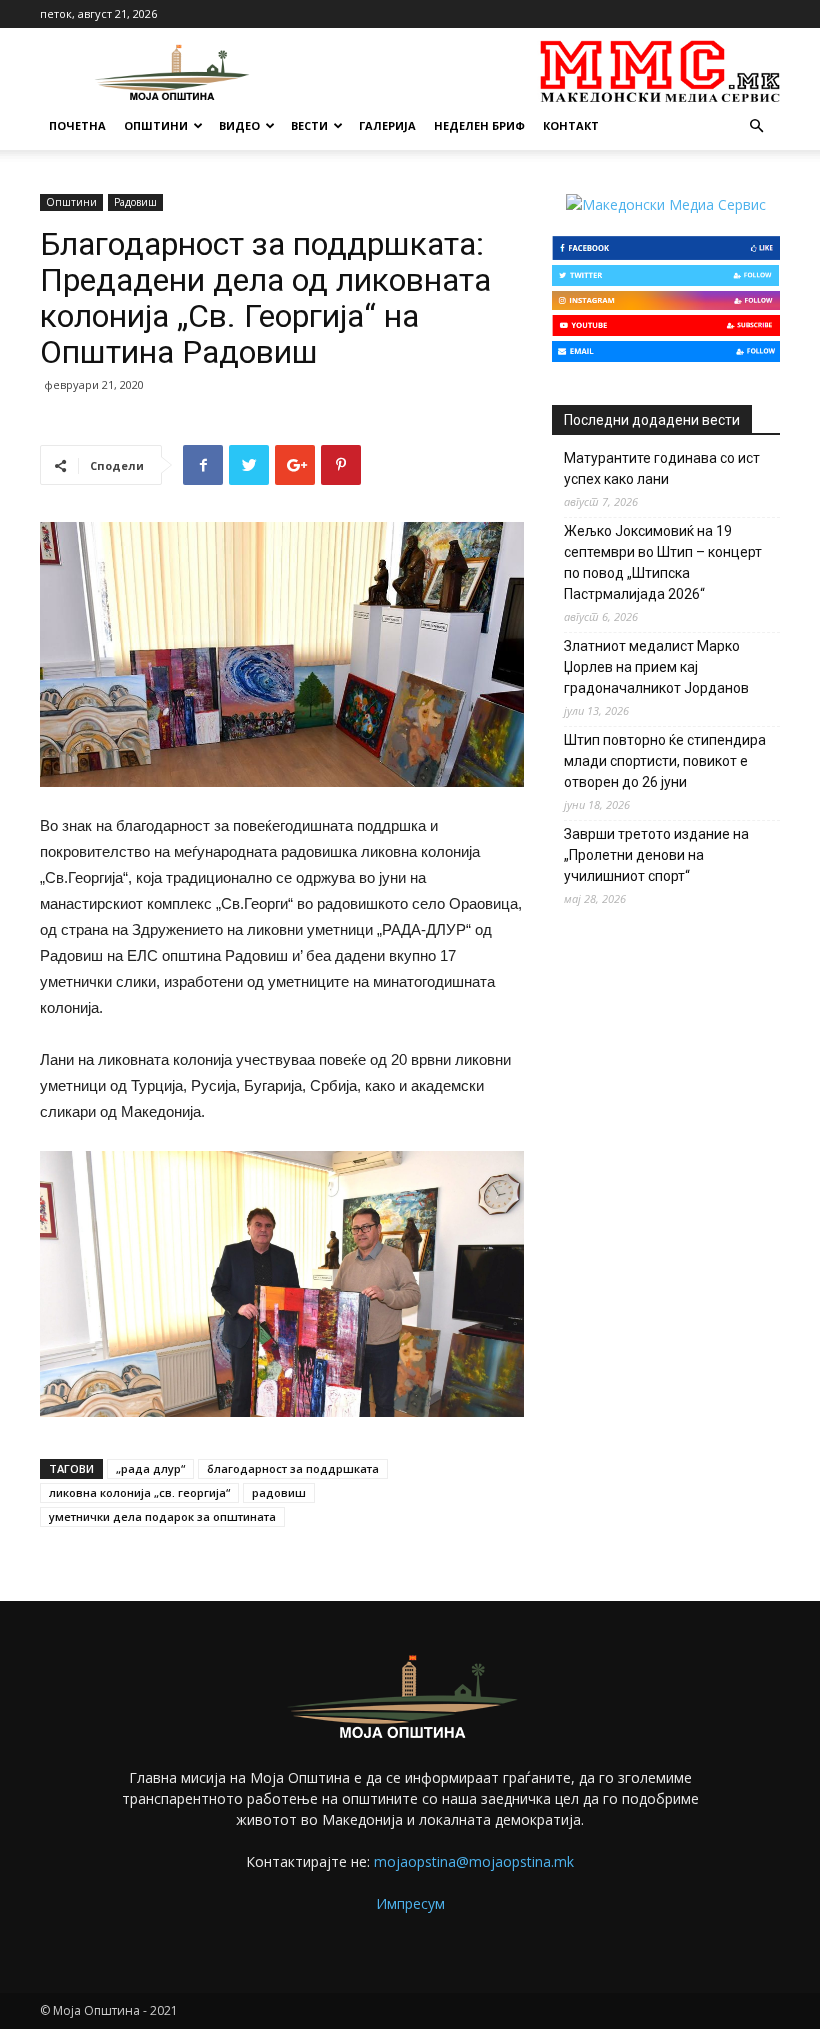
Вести (309, 125)
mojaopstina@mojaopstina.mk (474, 1861)
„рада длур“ (150, 1468)
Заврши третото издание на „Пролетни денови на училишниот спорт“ (656, 855)
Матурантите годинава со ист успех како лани (662, 468)
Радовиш (135, 202)
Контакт (571, 125)
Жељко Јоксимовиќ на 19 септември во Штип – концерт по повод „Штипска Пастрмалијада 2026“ (663, 562)
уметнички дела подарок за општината (162, 1516)
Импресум (410, 1903)
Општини (156, 125)
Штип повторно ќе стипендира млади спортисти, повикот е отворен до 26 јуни (665, 761)
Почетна (77, 125)
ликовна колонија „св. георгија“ (139, 1492)
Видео (239, 125)
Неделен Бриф (479, 125)
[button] (756, 126)
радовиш (279, 1492)
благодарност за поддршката (293, 1468)
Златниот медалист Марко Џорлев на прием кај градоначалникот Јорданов (656, 667)
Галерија (387, 125)
